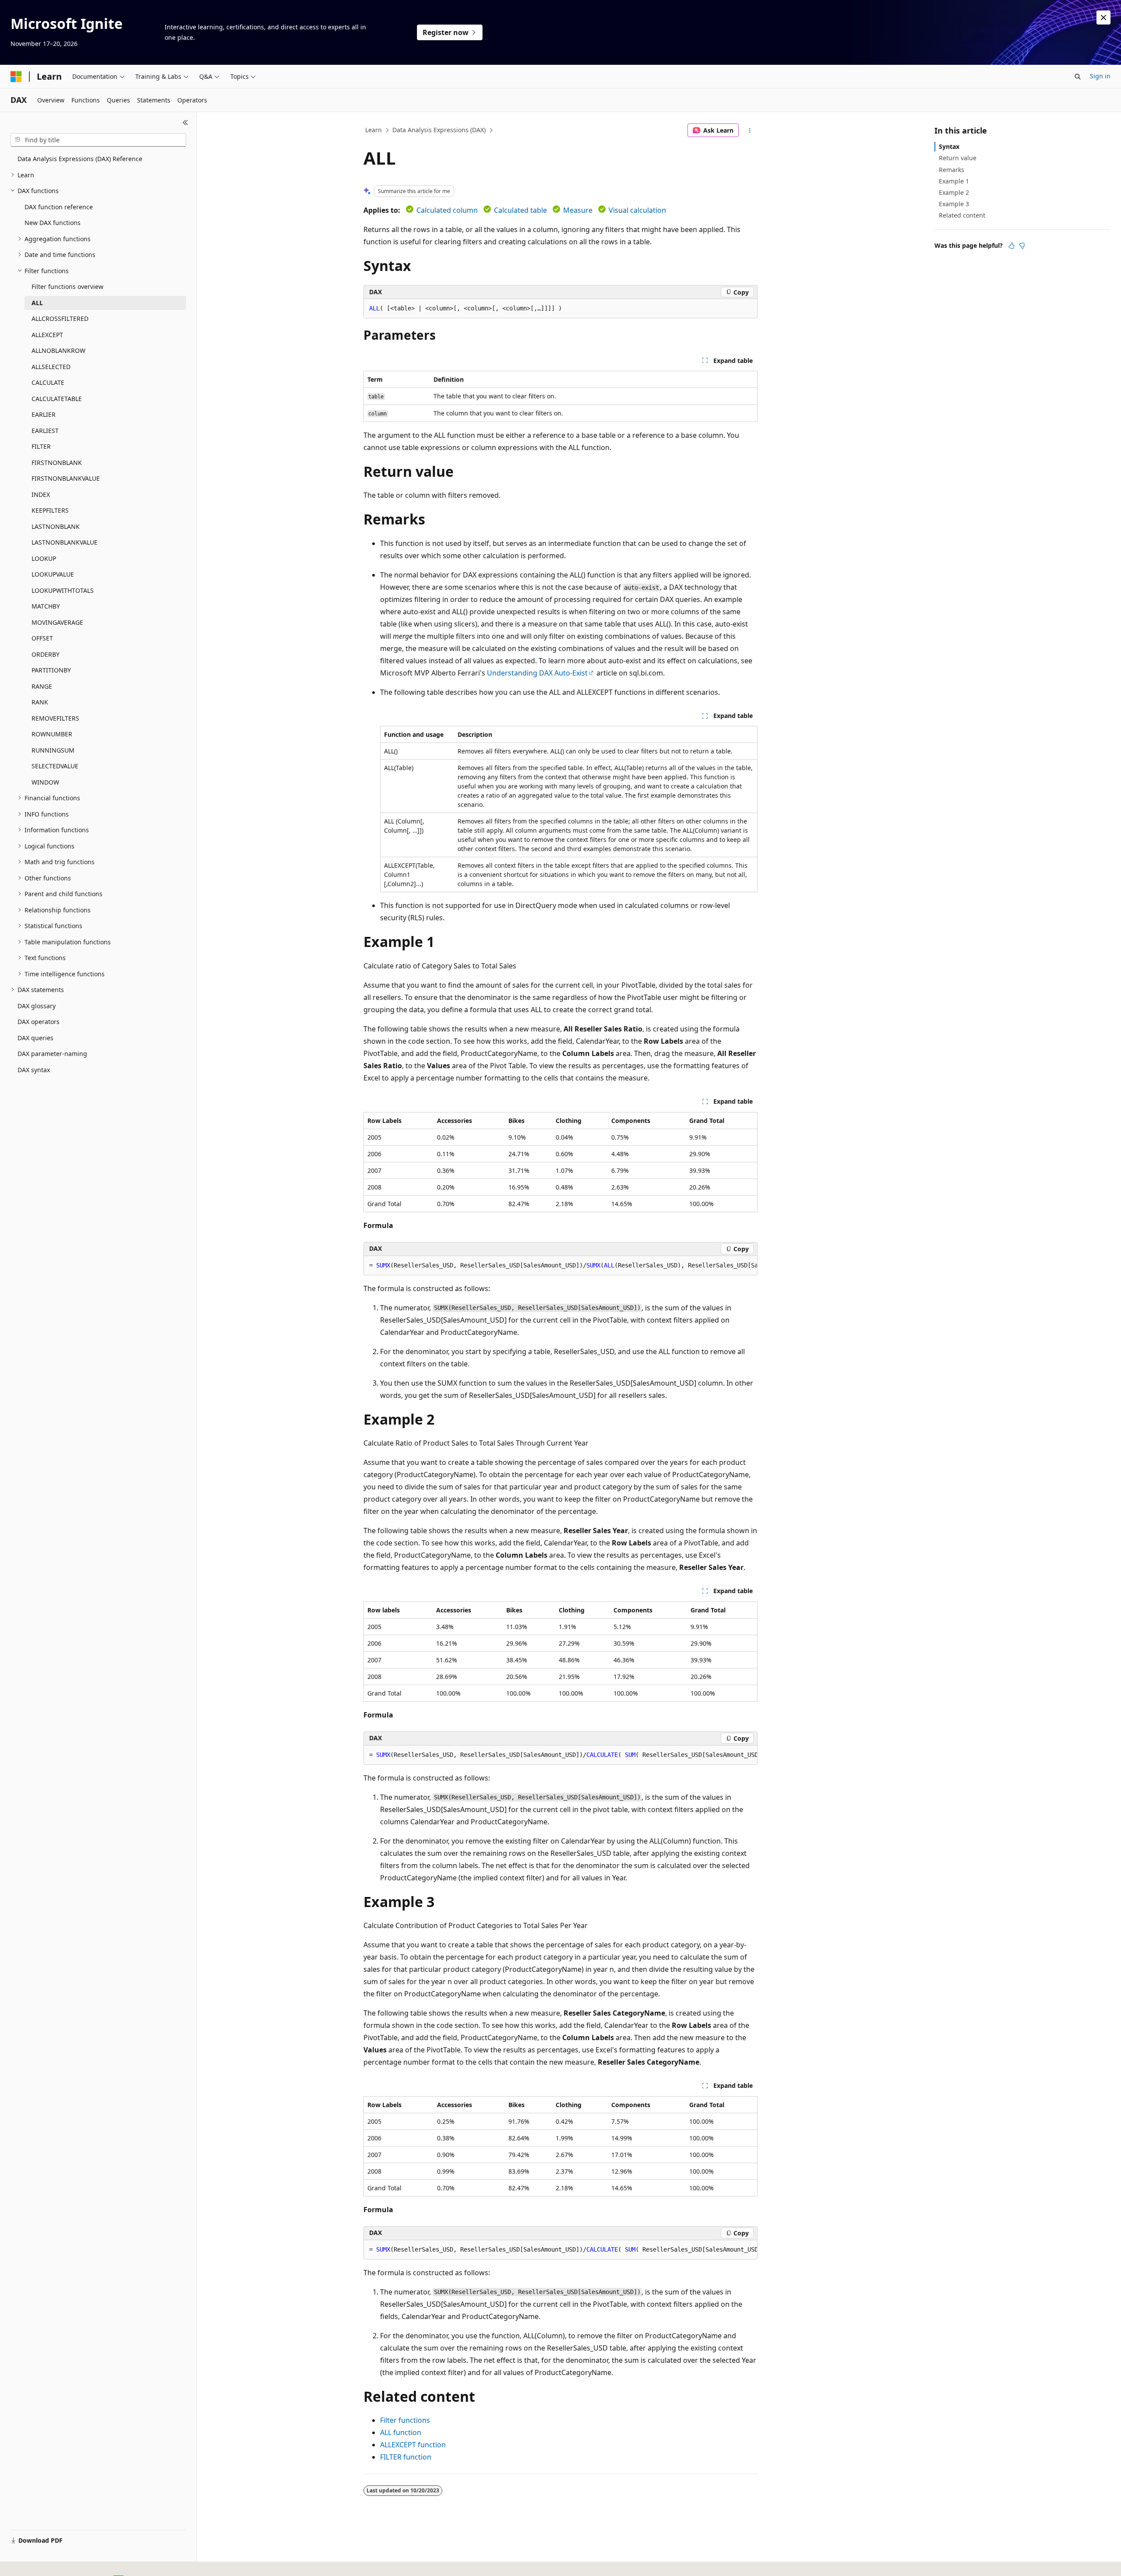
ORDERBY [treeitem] (46, 654)
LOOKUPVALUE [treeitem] (53, 574)
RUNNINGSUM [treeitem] (53, 750)
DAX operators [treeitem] (39, 1022)
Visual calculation (637, 210)
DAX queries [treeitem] (35, 1038)
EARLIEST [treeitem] (45, 431)
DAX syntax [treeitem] (34, 1070)
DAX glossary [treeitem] (37, 1006)
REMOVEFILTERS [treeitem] (55, 718)
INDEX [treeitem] (41, 494)
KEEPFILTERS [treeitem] (50, 510)
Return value (958, 158)
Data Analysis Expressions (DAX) (439, 130)
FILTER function (406, 2457)
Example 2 (954, 192)
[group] (560, 1266)
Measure (578, 210)
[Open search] (1078, 77)
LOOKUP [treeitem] (44, 558)
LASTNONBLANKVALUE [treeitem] (65, 542)
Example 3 (954, 204)
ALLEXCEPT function (413, 2445)
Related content (962, 215)
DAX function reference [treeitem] (59, 207)
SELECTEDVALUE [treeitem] (55, 766)
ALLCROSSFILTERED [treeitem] (60, 318)
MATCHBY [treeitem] (46, 606)
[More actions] (750, 130)
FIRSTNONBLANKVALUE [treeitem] (66, 478)
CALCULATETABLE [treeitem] (57, 399)
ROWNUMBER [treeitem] (52, 734)
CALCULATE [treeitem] (48, 382)
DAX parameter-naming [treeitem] (52, 1054)
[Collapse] (185, 123)
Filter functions (405, 2420)
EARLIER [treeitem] (44, 414)
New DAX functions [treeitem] (53, 223)
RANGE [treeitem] (42, 686)
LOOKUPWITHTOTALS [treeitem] (63, 590)
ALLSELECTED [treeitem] (51, 367)
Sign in (1100, 76)
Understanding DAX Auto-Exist (537, 673)
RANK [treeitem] (40, 702)
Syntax (949, 146)
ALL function (401, 2432)
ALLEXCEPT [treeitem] (47, 335)
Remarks (952, 170)
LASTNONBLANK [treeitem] (56, 526)
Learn (374, 130)
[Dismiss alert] (1103, 18)
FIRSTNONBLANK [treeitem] (57, 463)
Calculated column (447, 210)
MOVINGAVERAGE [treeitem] (57, 622)
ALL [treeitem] (37, 303)
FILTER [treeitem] (41, 446)
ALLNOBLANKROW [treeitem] (58, 350)
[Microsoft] (16, 77)
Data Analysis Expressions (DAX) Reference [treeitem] (80, 159)
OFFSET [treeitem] (42, 638)
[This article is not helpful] (1022, 246)
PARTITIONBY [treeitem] (51, 670)
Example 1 (954, 181)
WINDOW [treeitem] (45, 782)
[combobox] (98, 140)
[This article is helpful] (1012, 246)
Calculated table (520, 210)
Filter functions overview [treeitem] (67, 287)
